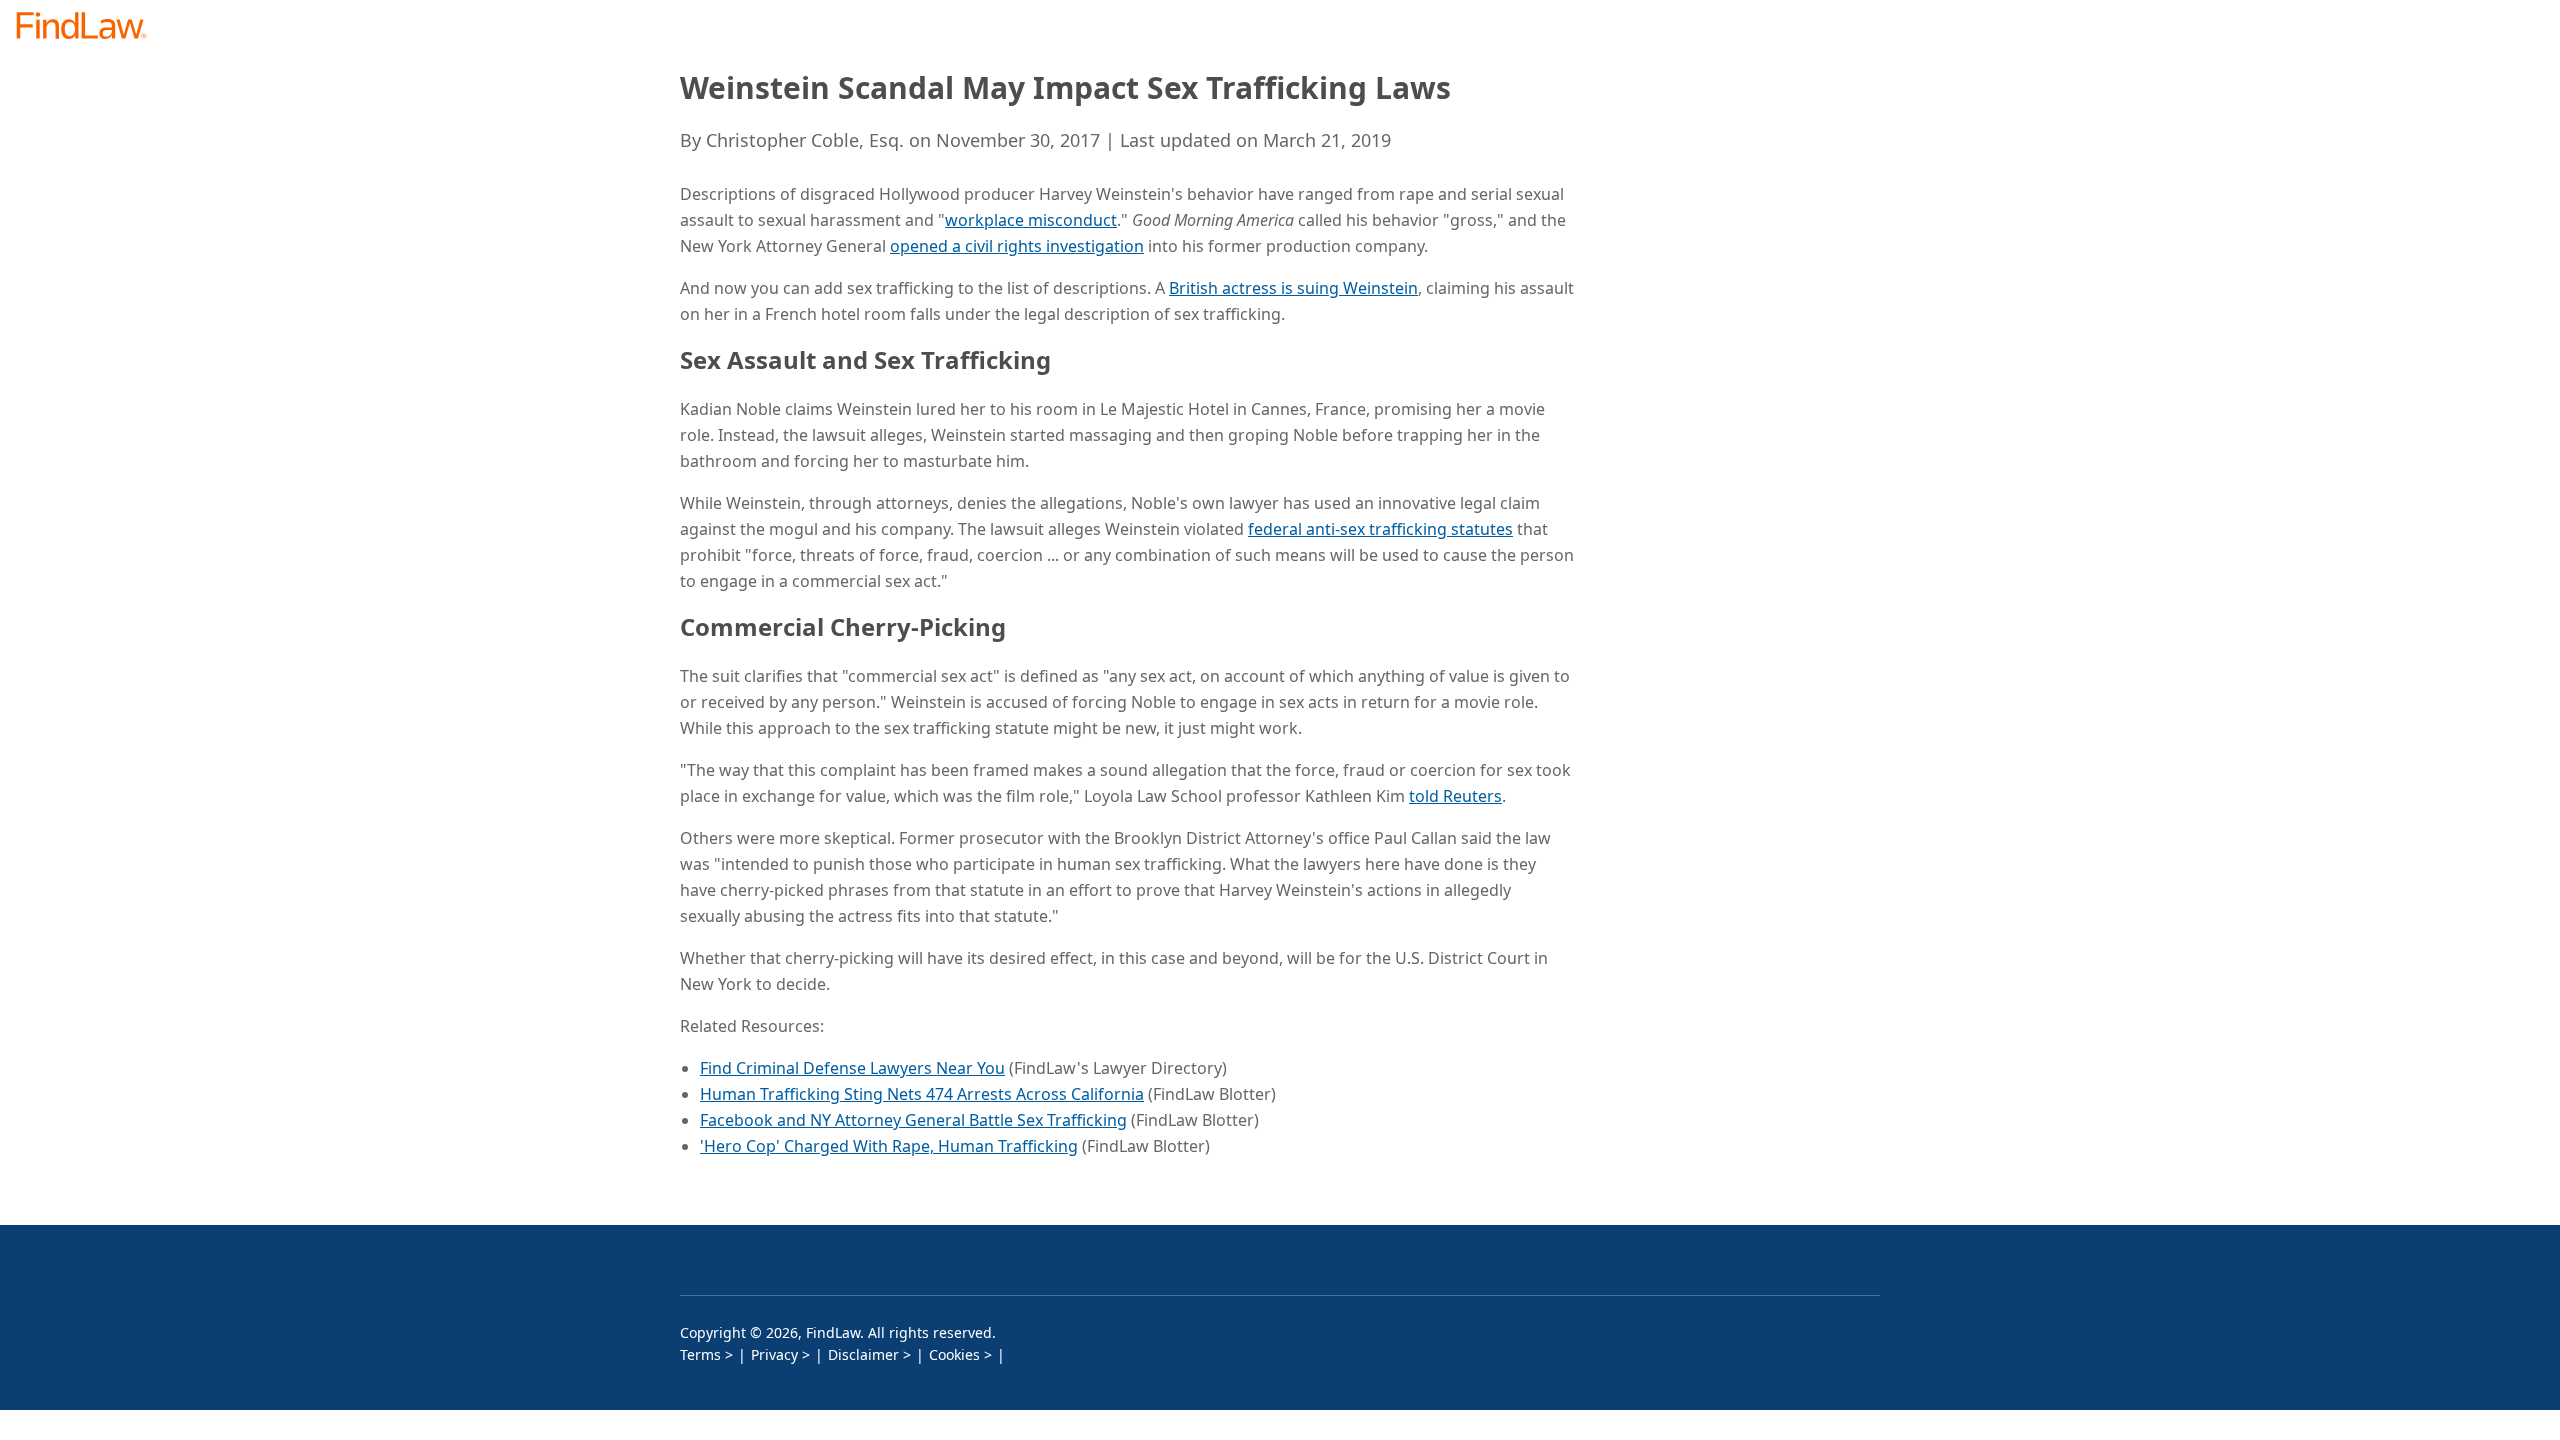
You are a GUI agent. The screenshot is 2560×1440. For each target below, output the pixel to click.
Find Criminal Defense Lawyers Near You (852, 1068)
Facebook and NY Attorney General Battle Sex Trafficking (913, 1120)
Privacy (774, 1354)
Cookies (954, 1354)
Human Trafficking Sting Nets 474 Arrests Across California (922, 1094)
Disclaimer (863, 1354)
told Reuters (1455, 796)
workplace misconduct (1031, 220)
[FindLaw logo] (89, 27)
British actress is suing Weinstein (1293, 288)
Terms (700, 1354)
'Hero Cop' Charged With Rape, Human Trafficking (889, 1146)
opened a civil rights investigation (1017, 246)
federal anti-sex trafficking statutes (1380, 529)
